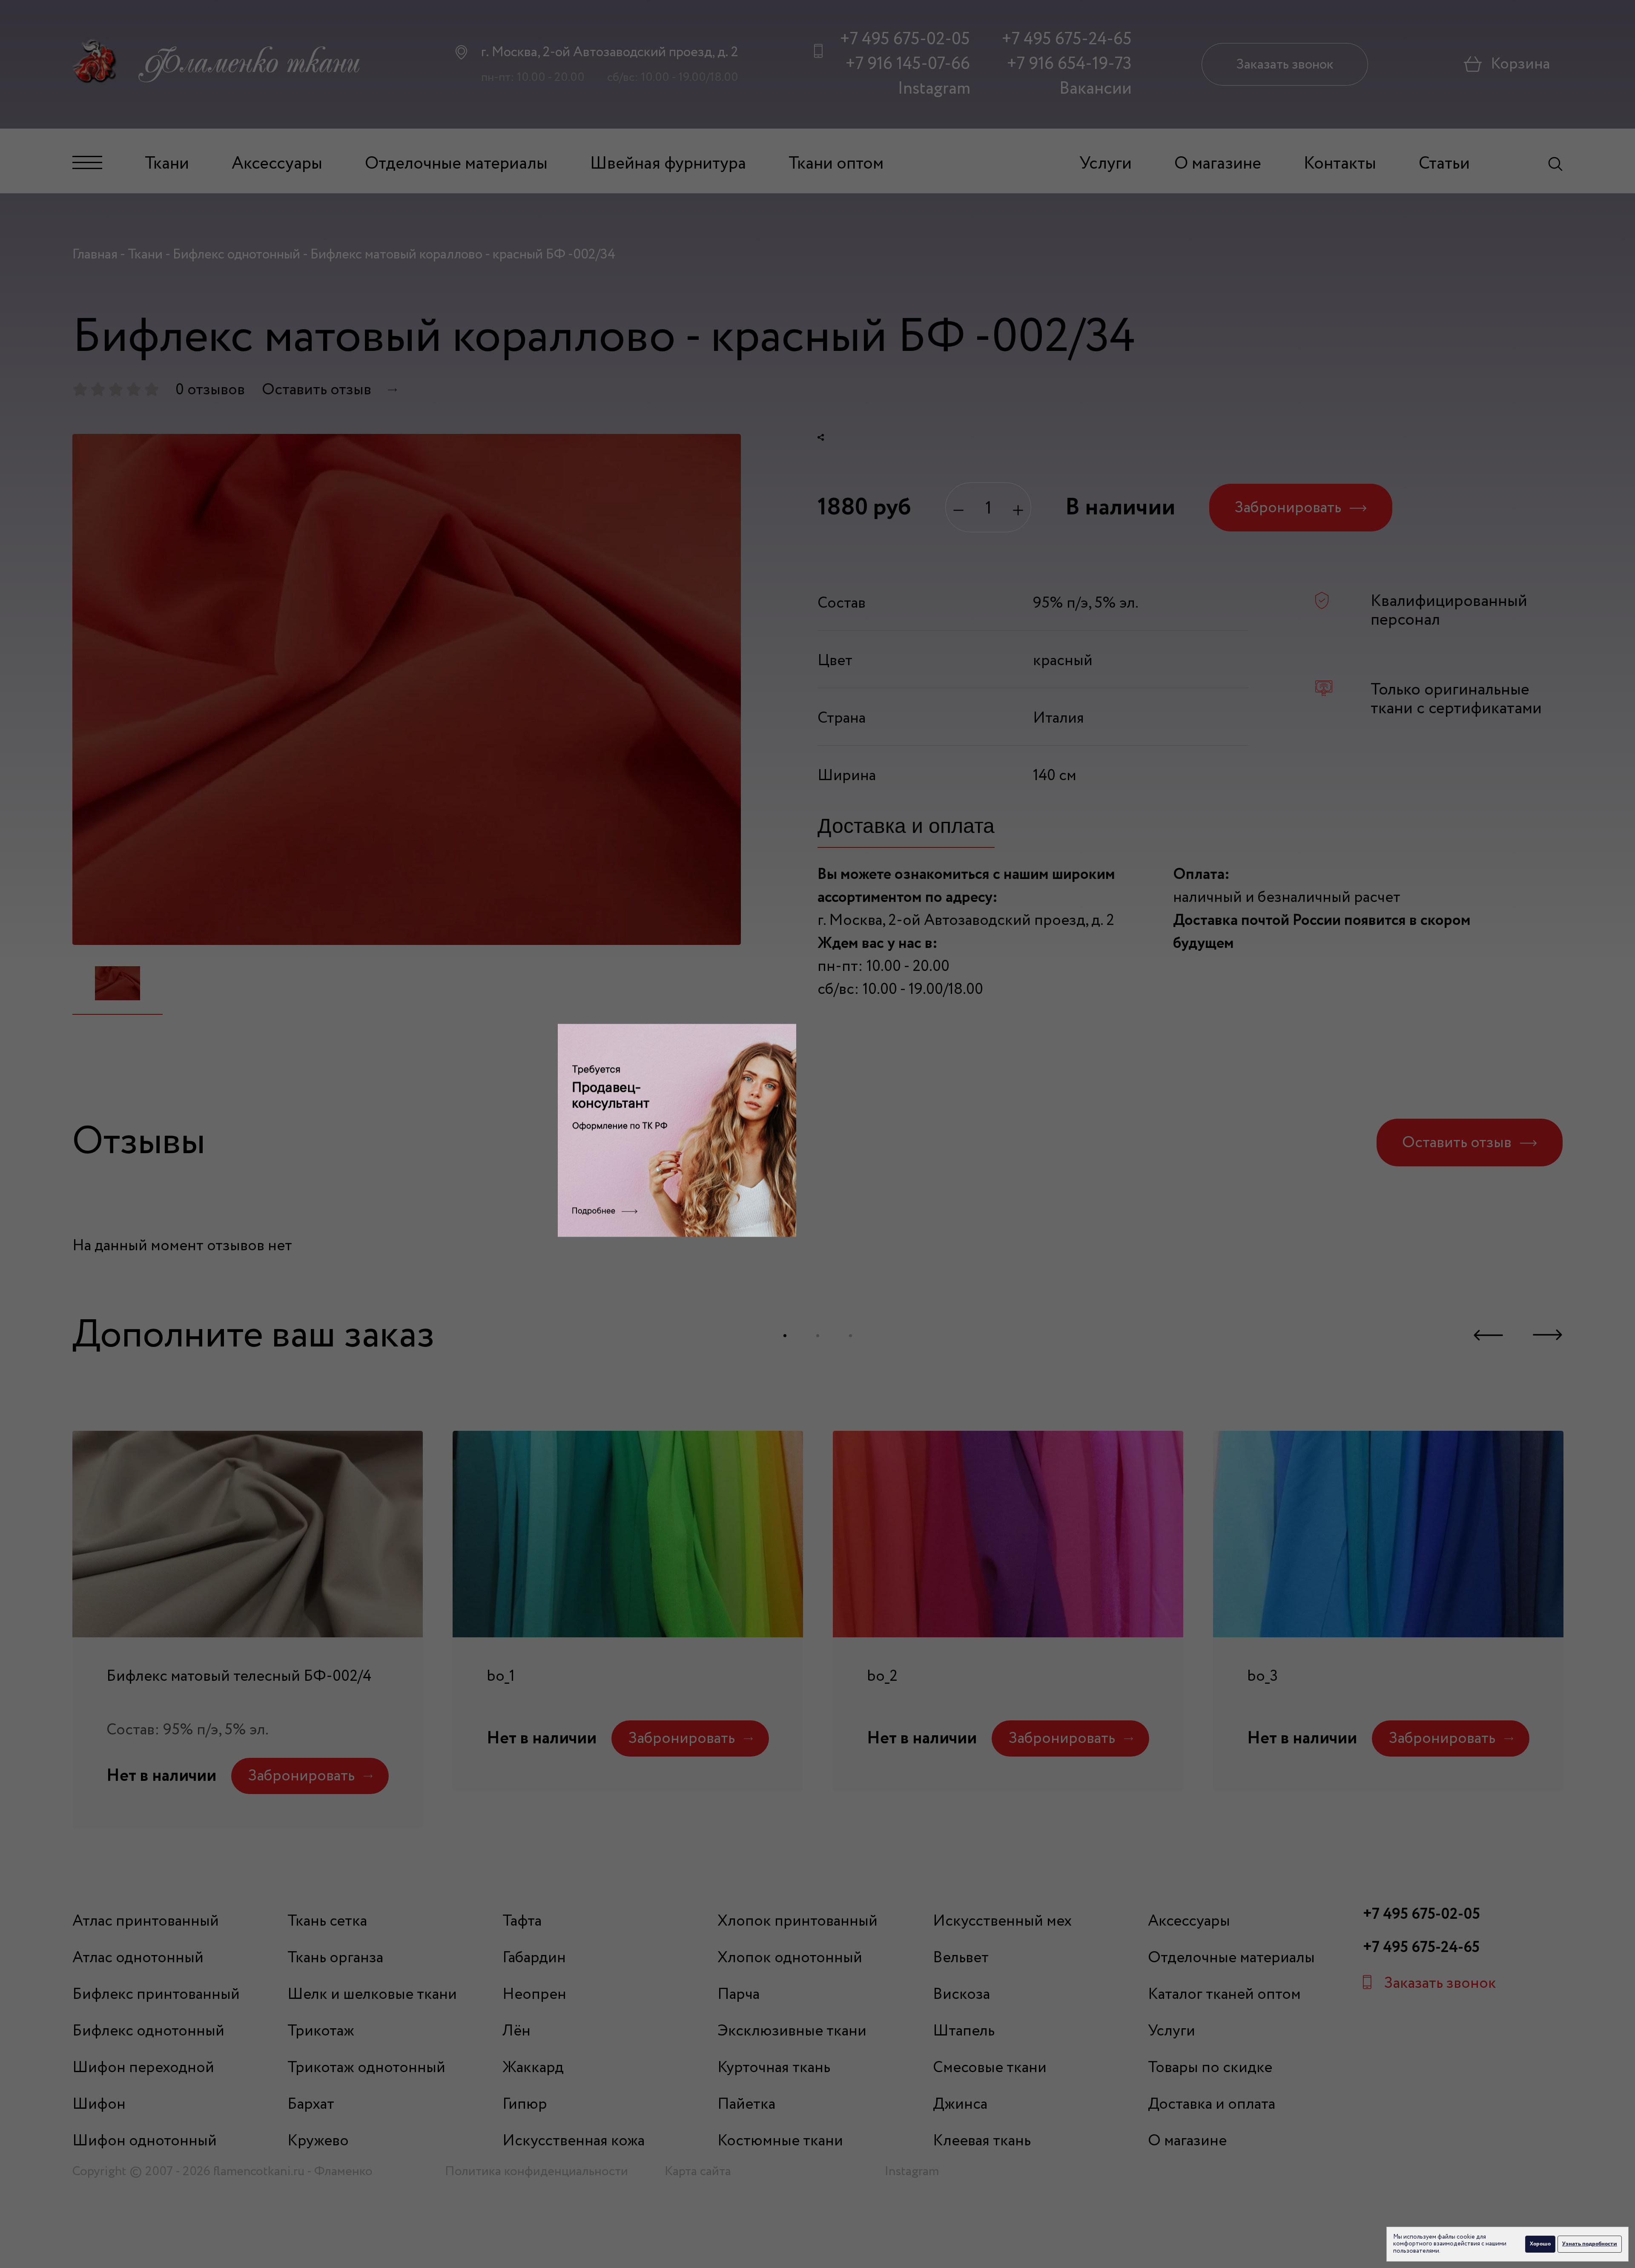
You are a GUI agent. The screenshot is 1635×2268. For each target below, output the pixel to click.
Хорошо (1540, 2244)
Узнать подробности (1590, 2244)
